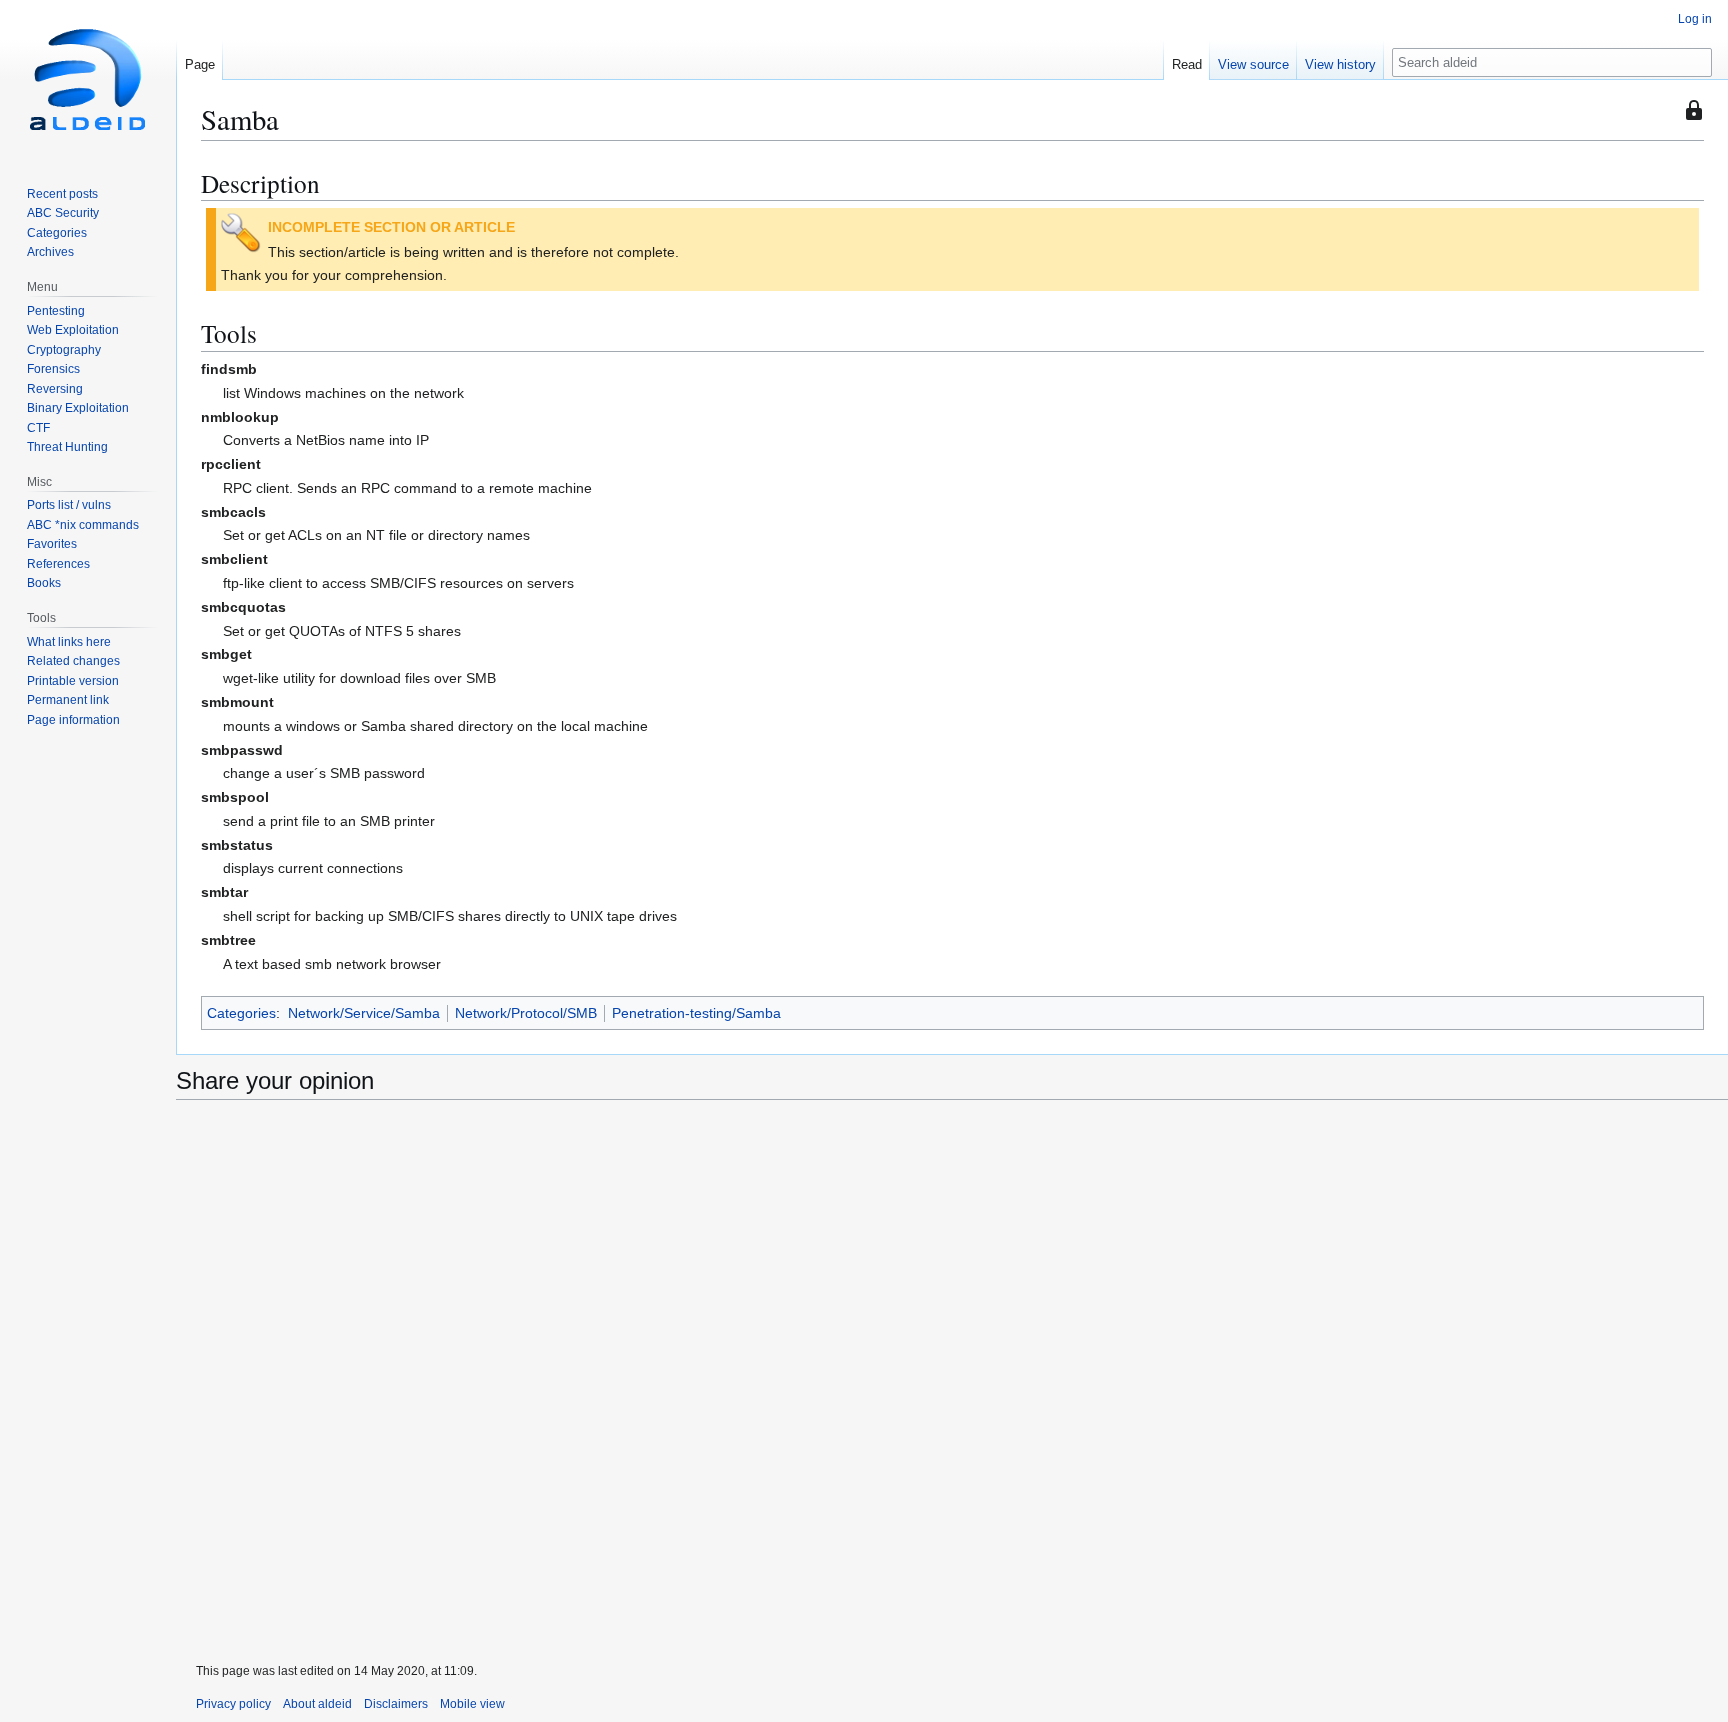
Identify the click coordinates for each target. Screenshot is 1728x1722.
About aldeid (317, 1704)
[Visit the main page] (88, 80)
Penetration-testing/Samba (696, 1013)
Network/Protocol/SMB (526, 1013)
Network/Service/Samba (364, 1013)
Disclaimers (396, 1704)
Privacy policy (233, 1704)
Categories (241, 1013)
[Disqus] (952, 1383)
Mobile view (472, 1704)
